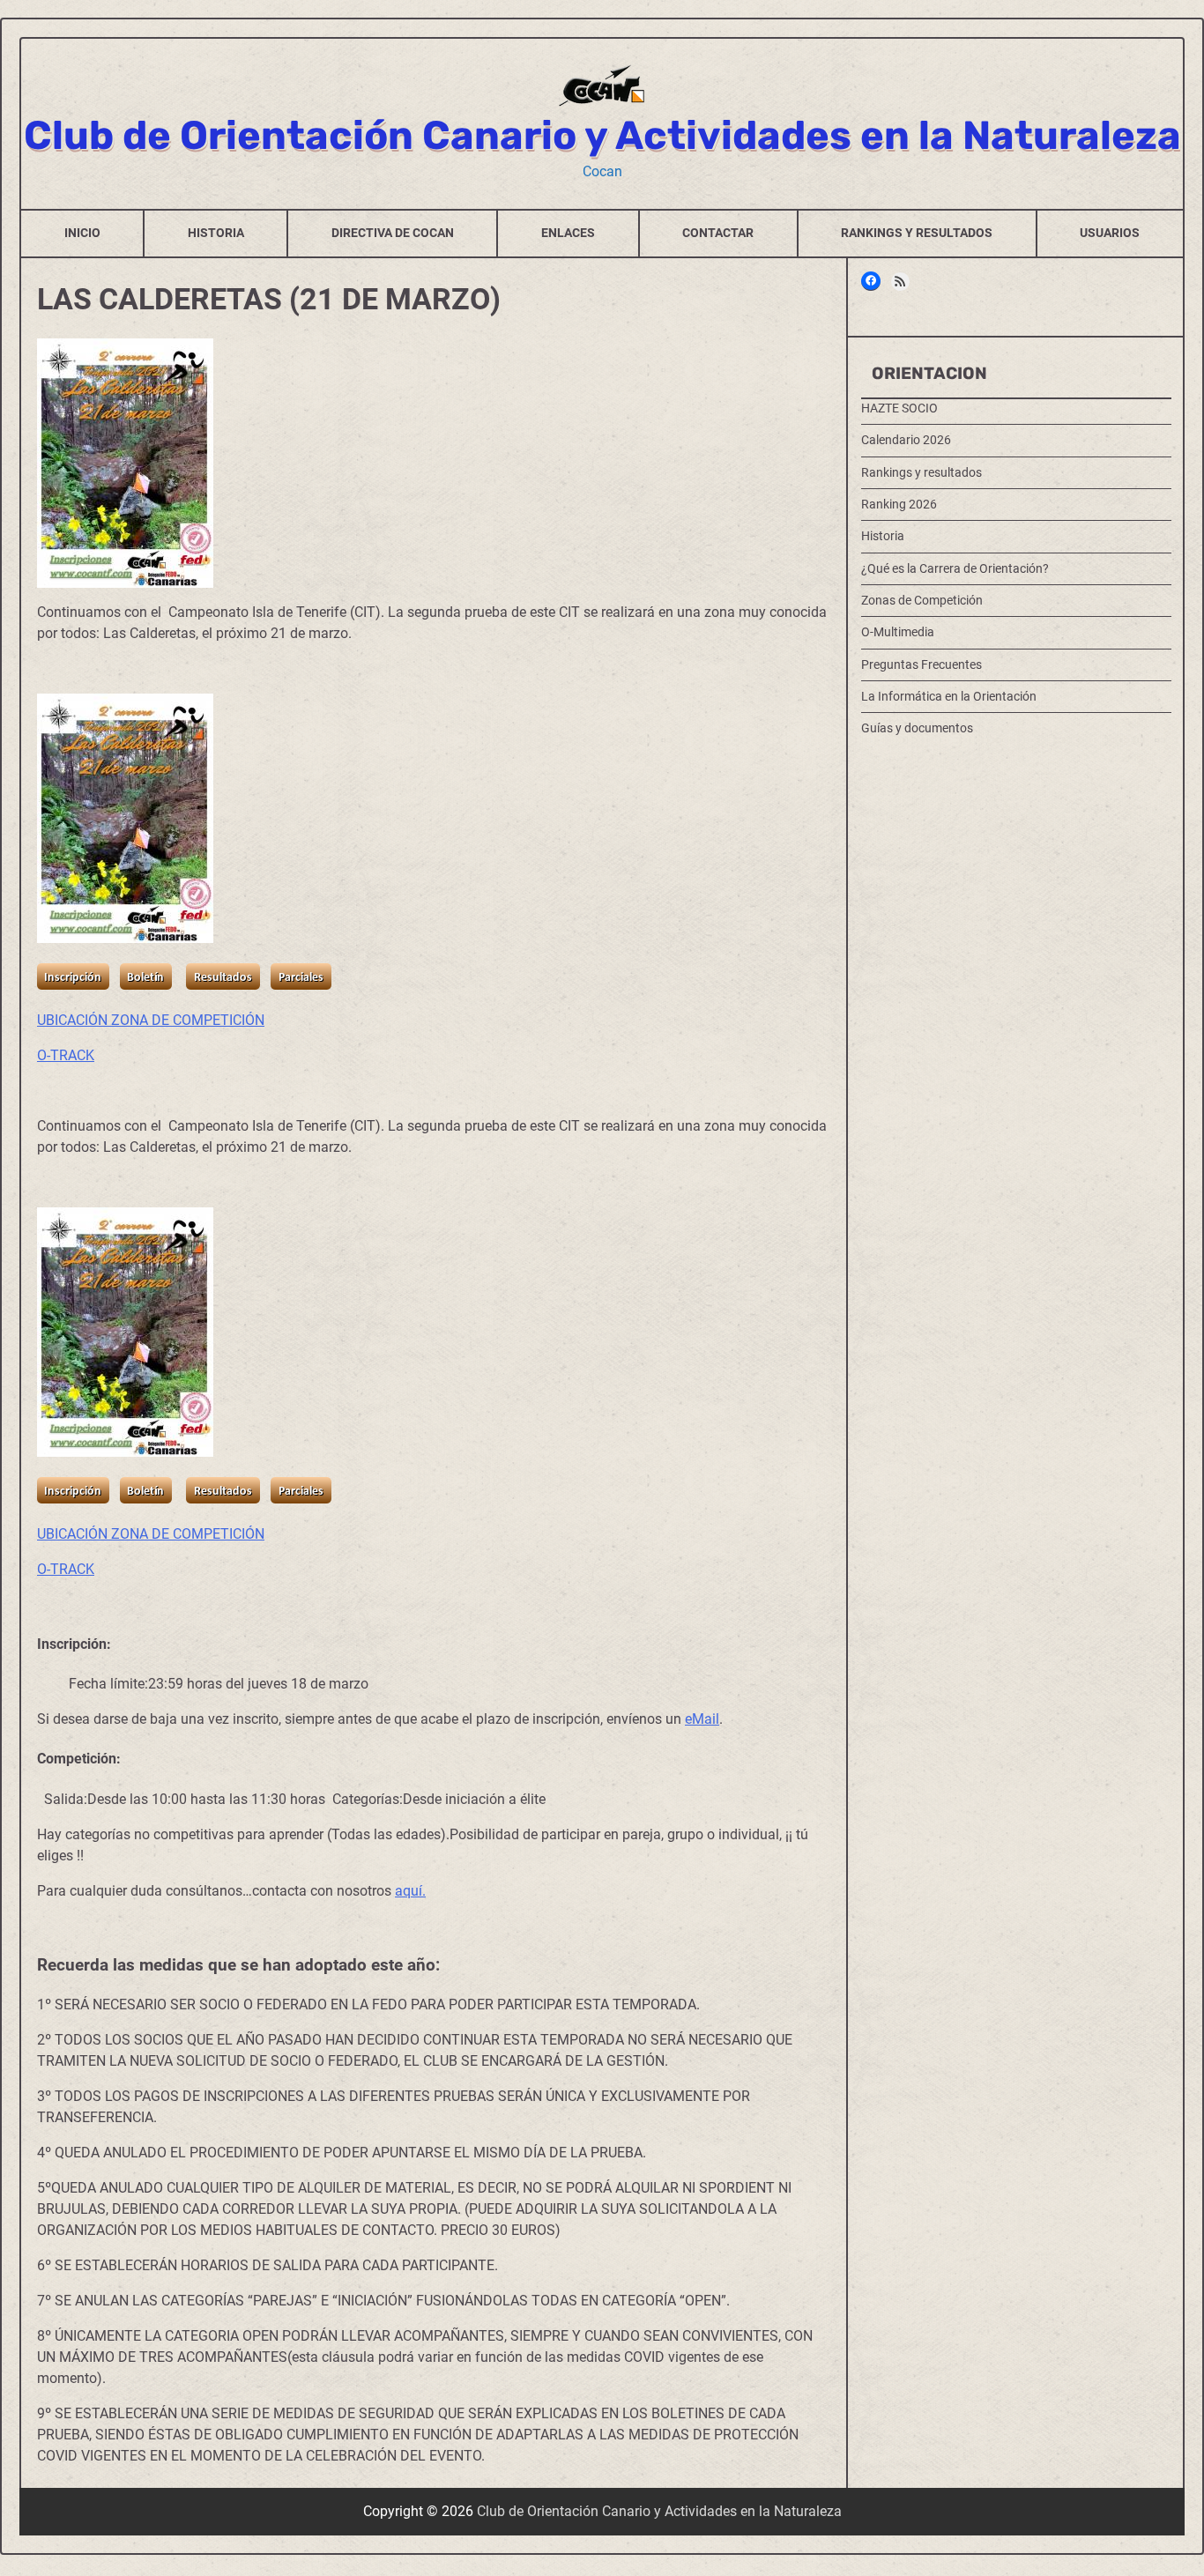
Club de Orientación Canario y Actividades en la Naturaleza (602, 135)
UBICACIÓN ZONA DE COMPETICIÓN (151, 1020)
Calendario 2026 (906, 440)
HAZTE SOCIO (899, 408)
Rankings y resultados (917, 233)
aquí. (410, 1891)
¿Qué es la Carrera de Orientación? (955, 568)
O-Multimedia (898, 632)
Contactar (718, 233)
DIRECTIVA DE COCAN (393, 233)
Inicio (82, 233)
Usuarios (1110, 233)
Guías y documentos (917, 728)
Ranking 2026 (899, 504)
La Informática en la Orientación (949, 696)
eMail (702, 1719)
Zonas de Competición (922, 600)
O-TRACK (66, 1055)
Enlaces (568, 233)
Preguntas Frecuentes (922, 664)
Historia (216, 233)
